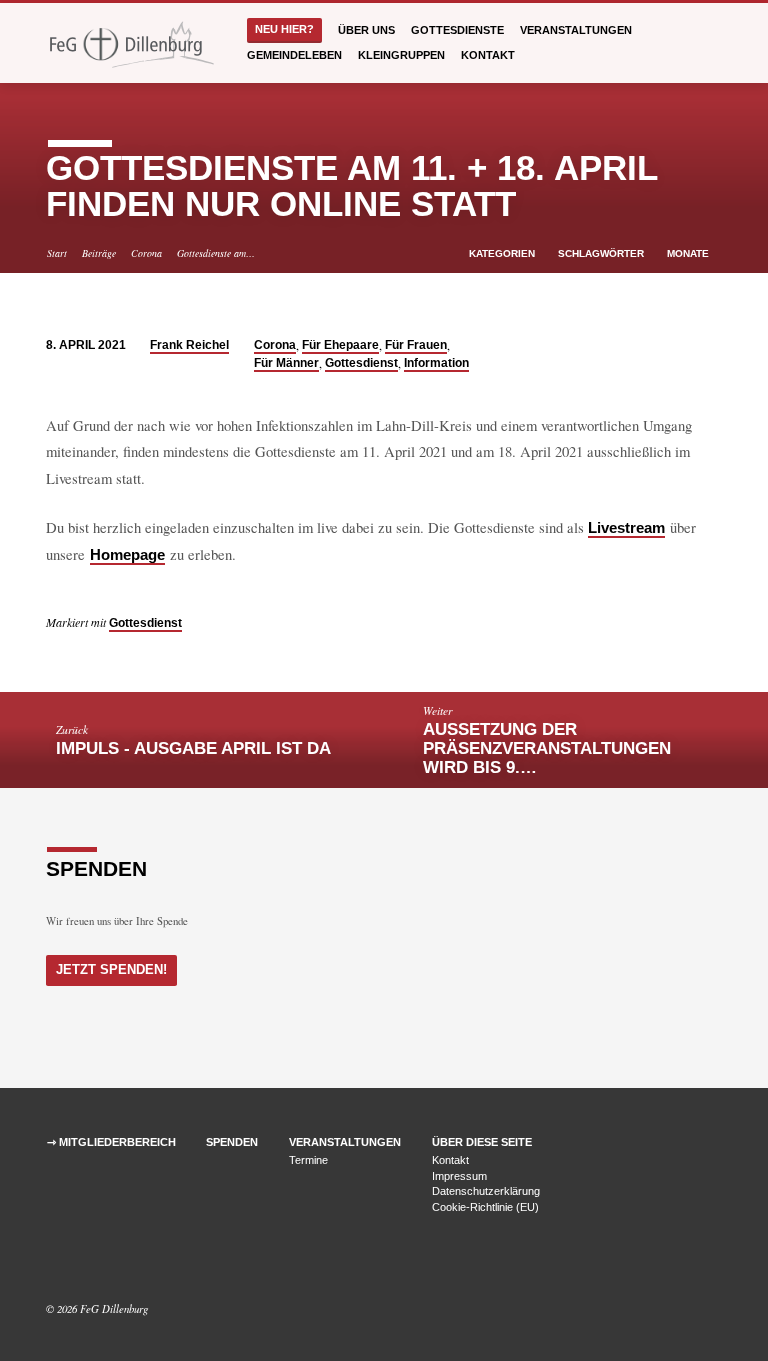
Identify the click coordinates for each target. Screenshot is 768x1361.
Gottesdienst (361, 363)
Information (436, 363)
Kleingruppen (401, 55)
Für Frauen (416, 345)
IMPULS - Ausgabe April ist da (193, 748)
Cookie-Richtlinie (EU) (485, 1207)
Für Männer (286, 363)
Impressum (459, 1176)
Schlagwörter (602, 253)
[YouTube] (79, 1261)
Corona (146, 253)
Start (57, 253)
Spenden (232, 1142)
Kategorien (503, 253)
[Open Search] (715, 43)
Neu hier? (284, 29)
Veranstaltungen (576, 30)
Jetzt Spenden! (111, 969)
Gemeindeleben (294, 55)
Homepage (127, 555)
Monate (689, 253)
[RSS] (100, 1261)
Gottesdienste (457, 30)
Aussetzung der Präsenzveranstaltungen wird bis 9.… (547, 748)
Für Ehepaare (340, 345)
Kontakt (488, 55)
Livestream (626, 528)
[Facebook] (55, 1261)
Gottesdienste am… (216, 253)
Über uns (366, 30)
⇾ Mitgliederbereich (111, 1142)
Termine (308, 1160)
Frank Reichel (189, 345)
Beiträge (99, 253)
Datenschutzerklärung (486, 1191)
